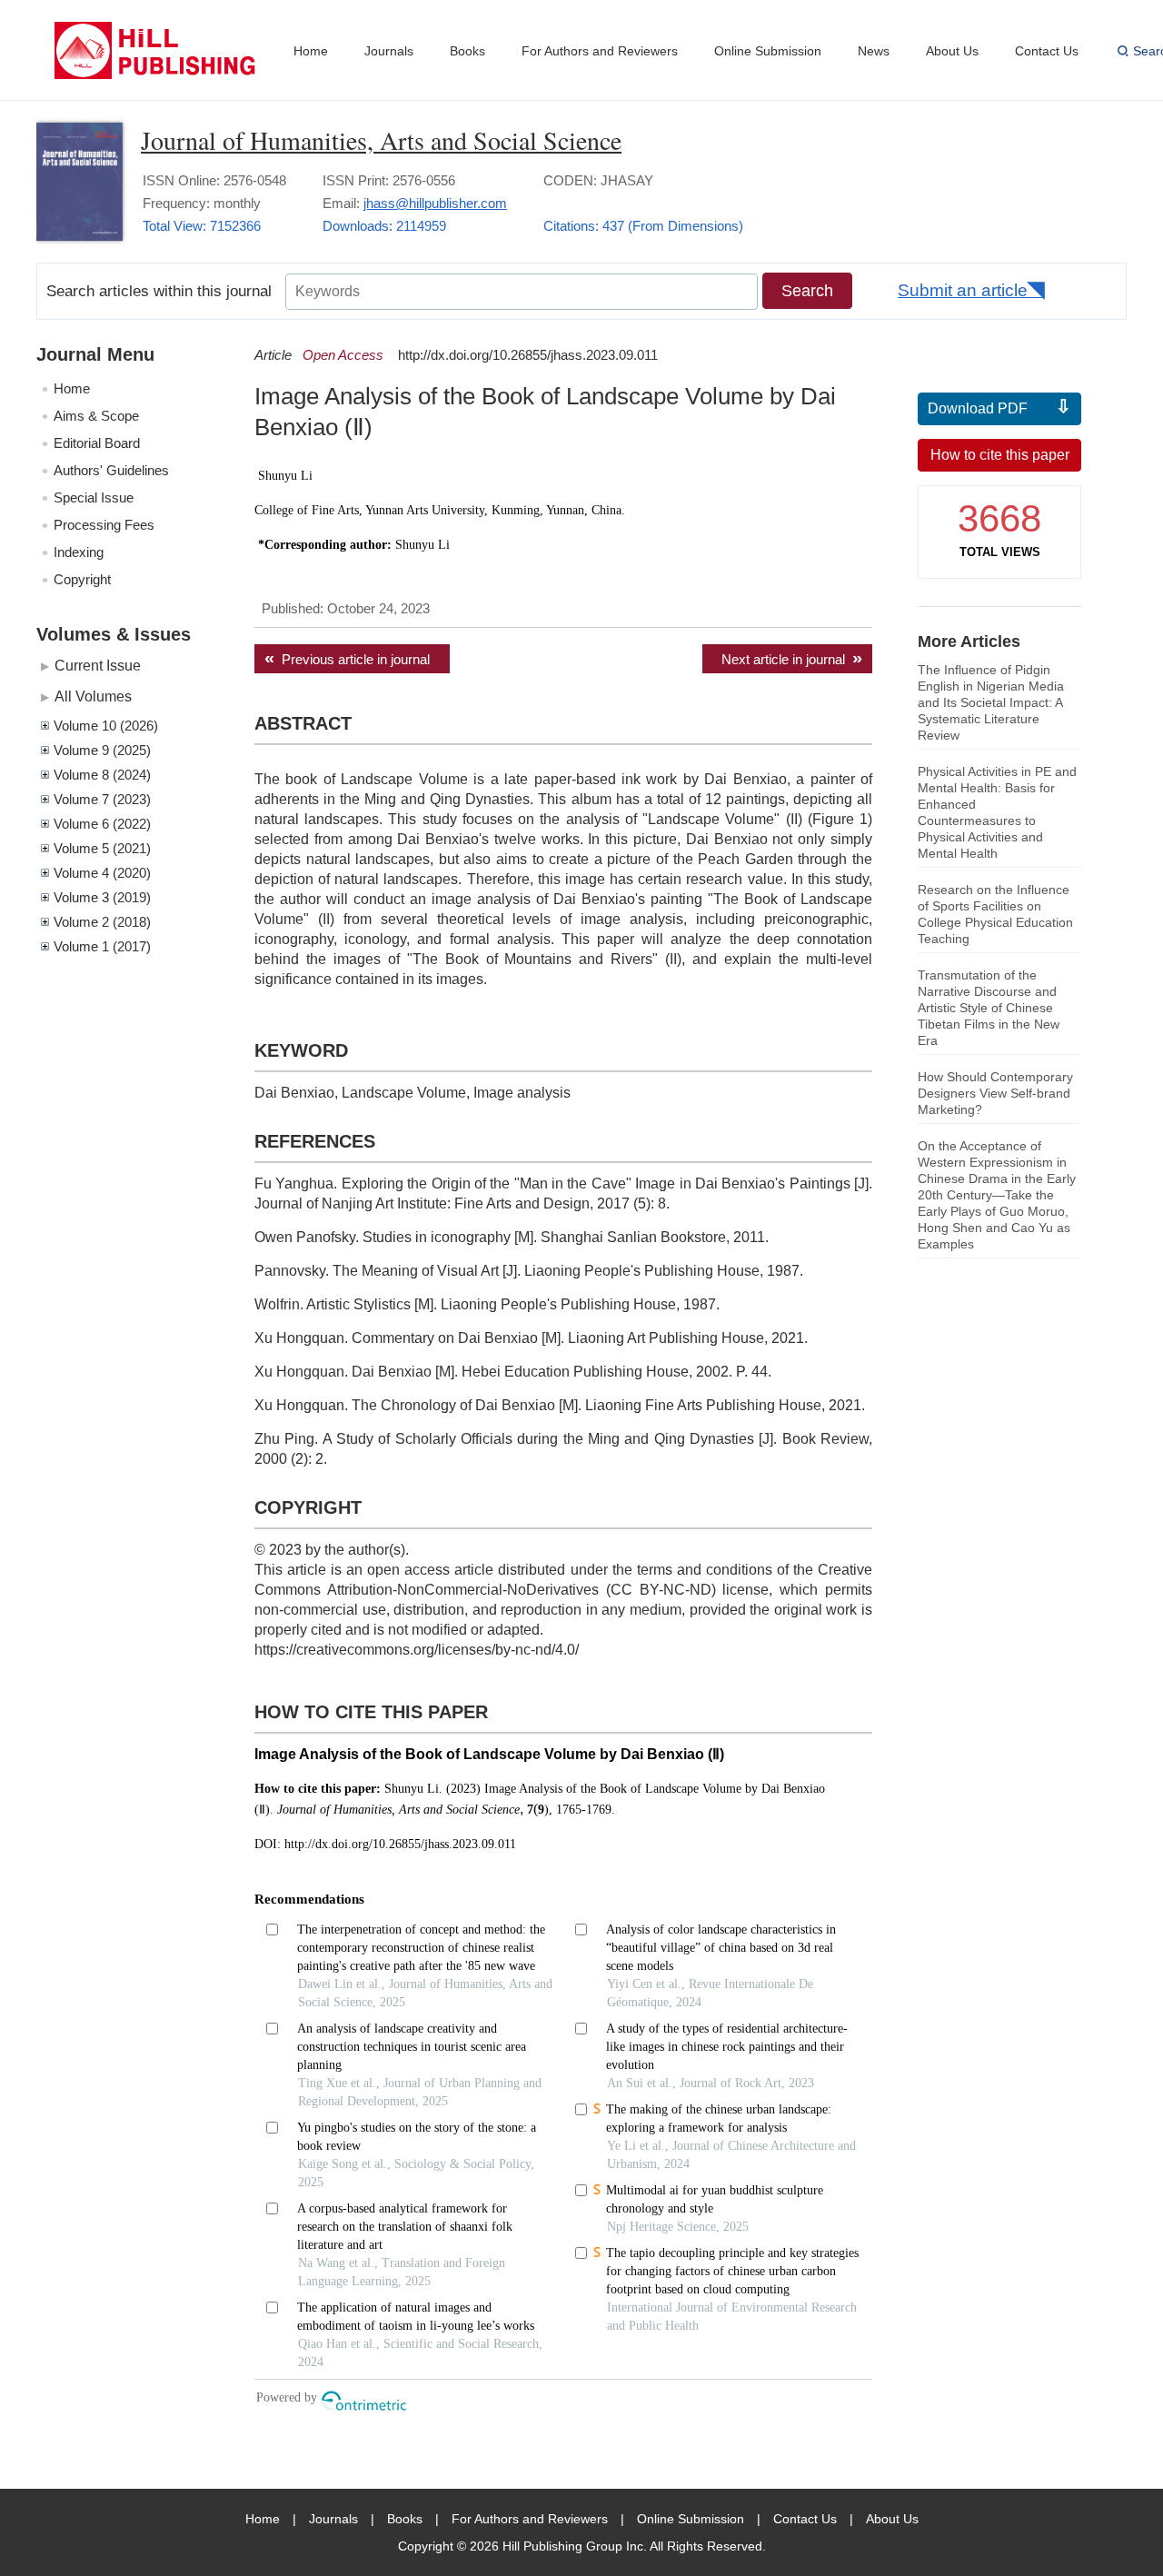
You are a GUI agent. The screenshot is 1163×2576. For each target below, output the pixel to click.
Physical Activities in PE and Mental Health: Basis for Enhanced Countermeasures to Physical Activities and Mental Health (997, 812)
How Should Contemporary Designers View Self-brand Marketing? (995, 1093)
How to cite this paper (1000, 455)
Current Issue (98, 665)
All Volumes (93, 696)
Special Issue (94, 497)
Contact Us (1047, 51)
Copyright (82, 579)
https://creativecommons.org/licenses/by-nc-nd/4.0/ (417, 1650)
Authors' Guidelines (111, 470)
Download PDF (978, 408)
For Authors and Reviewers (600, 51)
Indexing (79, 552)
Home (311, 51)
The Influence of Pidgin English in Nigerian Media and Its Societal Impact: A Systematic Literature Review (991, 702)
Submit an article (963, 290)
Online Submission (768, 51)
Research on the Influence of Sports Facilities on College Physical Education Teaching (995, 914)
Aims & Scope (96, 416)
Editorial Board (97, 443)
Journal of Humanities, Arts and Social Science (381, 140)
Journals (389, 51)
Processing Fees (104, 525)
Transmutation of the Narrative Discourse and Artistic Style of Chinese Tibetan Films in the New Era (989, 1008)
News (874, 51)
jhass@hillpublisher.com (435, 203)
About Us (952, 51)
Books (467, 51)
